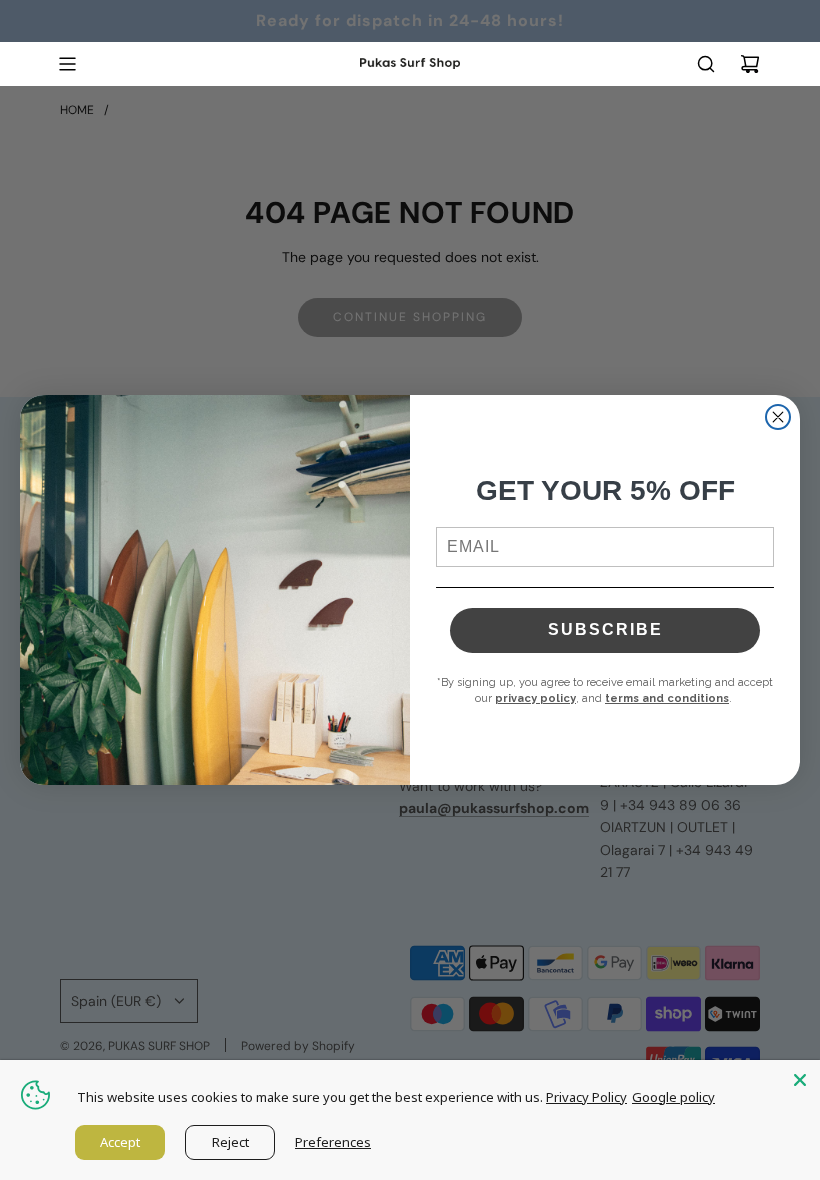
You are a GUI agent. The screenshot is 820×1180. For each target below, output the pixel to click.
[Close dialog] (778, 417)
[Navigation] (67, 64)
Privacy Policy (586, 1097)
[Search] (706, 64)
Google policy (673, 1097)
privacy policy (535, 698)
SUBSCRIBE (605, 629)
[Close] (800, 1080)
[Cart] (750, 64)
